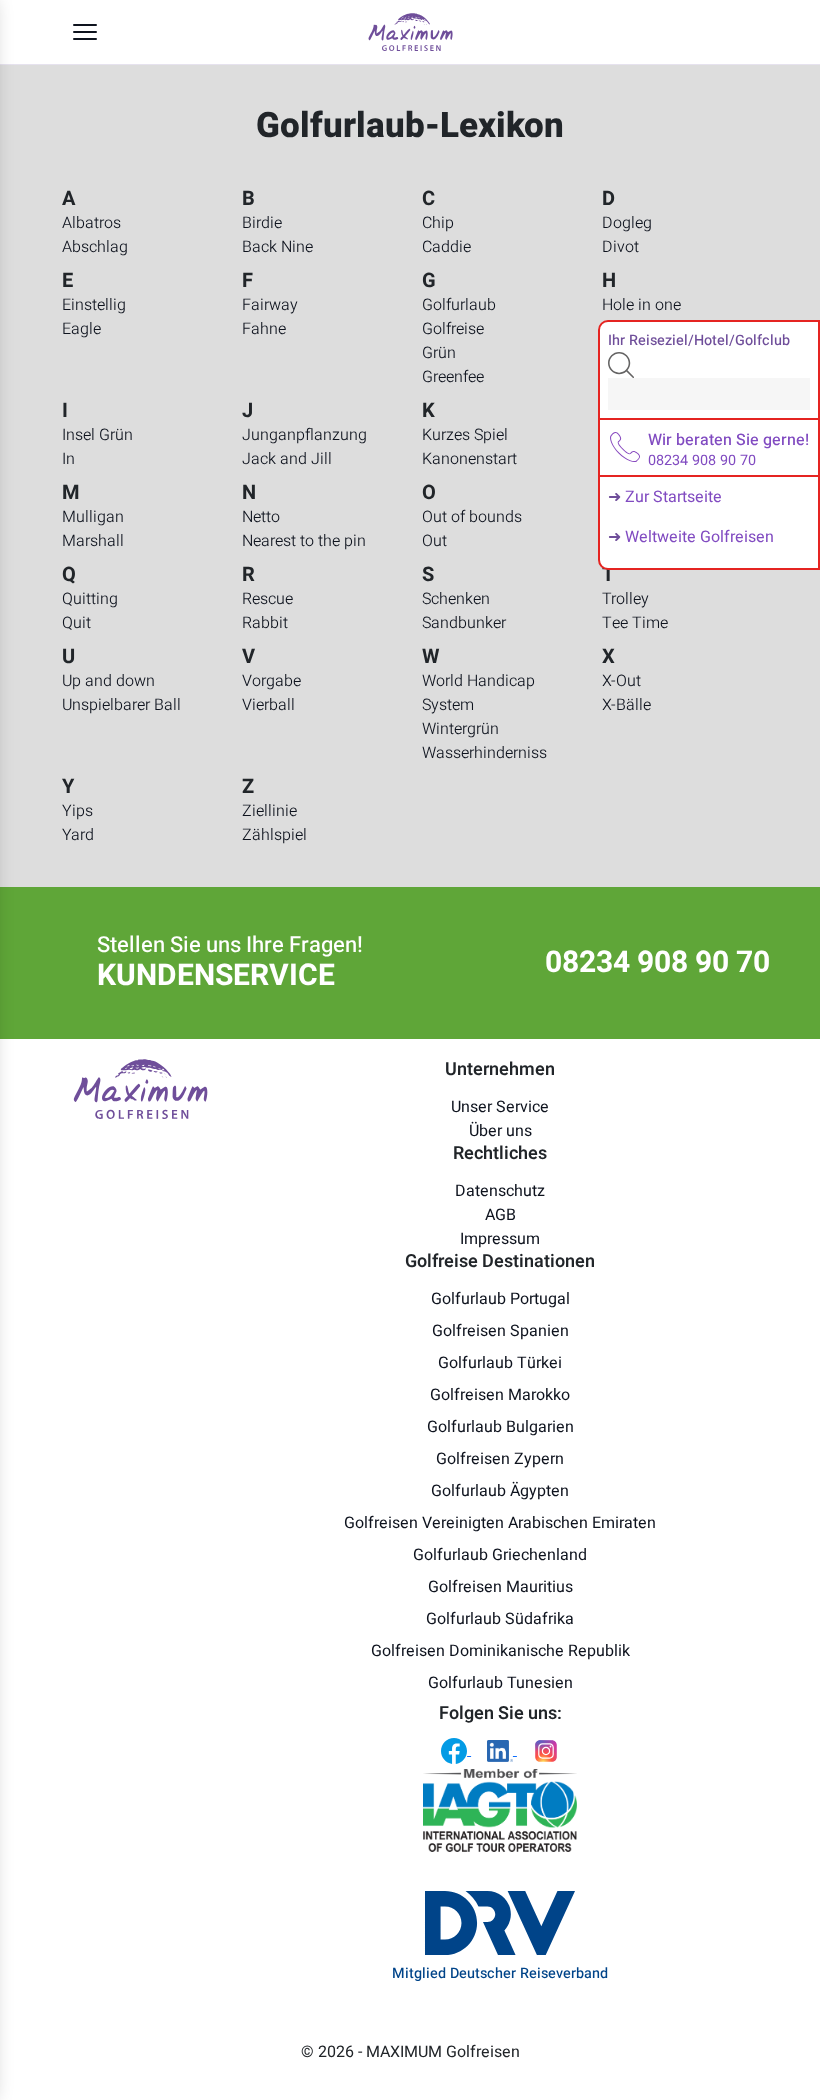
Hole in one (641, 305)
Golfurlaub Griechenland (500, 1555)
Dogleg (627, 223)
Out (434, 541)
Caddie (446, 247)
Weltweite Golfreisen (699, 537)
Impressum (500, 1239)
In (68, 459)
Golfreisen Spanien (500, 1331)
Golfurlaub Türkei (500, 1363)
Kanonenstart (469, 459)
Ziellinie (269, 811)
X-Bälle (626, 705)
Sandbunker (464, 623)
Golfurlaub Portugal (500, 1299)
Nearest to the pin (304, 541)
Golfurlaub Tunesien (500, 1683)
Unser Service (500, 1107)
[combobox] (709, 394)
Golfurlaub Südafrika (500, 1619)
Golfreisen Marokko (500, 1395)
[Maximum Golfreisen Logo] (140, 1088)
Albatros (91, 223)
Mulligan (93, 517)
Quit (76, 623)
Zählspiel (274, 835)
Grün (439, 353)
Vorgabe (271, 681)
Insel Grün (97, 435)
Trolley (625, 599)
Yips (77, 811)
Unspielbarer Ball (121, 705)
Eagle (81, 329)
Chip (438, 223)
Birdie (262, 223)
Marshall (93, 541)
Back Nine (277, 247)
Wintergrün (460, 729)
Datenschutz (500, 1191)
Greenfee (453, 377)
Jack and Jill (287, 459)
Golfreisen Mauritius (500, 1587)
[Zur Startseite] (410, 31)
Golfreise (453, 329)
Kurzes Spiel (465, 435)
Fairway (270, 305)
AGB (500, 1215)
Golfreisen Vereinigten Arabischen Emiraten (500, 1523)
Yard (78, 835)
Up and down (108, 681)
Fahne (264, 329)
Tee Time (635, 623)
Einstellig (94, 305)
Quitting (90, 599)
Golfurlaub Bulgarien (500, 1427)
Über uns (500, 1131)
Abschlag (95, 247)
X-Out (621, 681)
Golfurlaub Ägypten (500, 1491)
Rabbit (265, 623)
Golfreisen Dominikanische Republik (500, 1651)
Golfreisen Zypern (500, 1459)
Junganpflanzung (304, 435)
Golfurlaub (459, 305)
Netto (261, 517)
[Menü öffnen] (85, 32)
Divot (620, 247)
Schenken (456, 599)
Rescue (267, 599)
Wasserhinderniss (484, 753)
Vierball (268, 705)
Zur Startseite (673, 497)
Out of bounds (472, 517)
